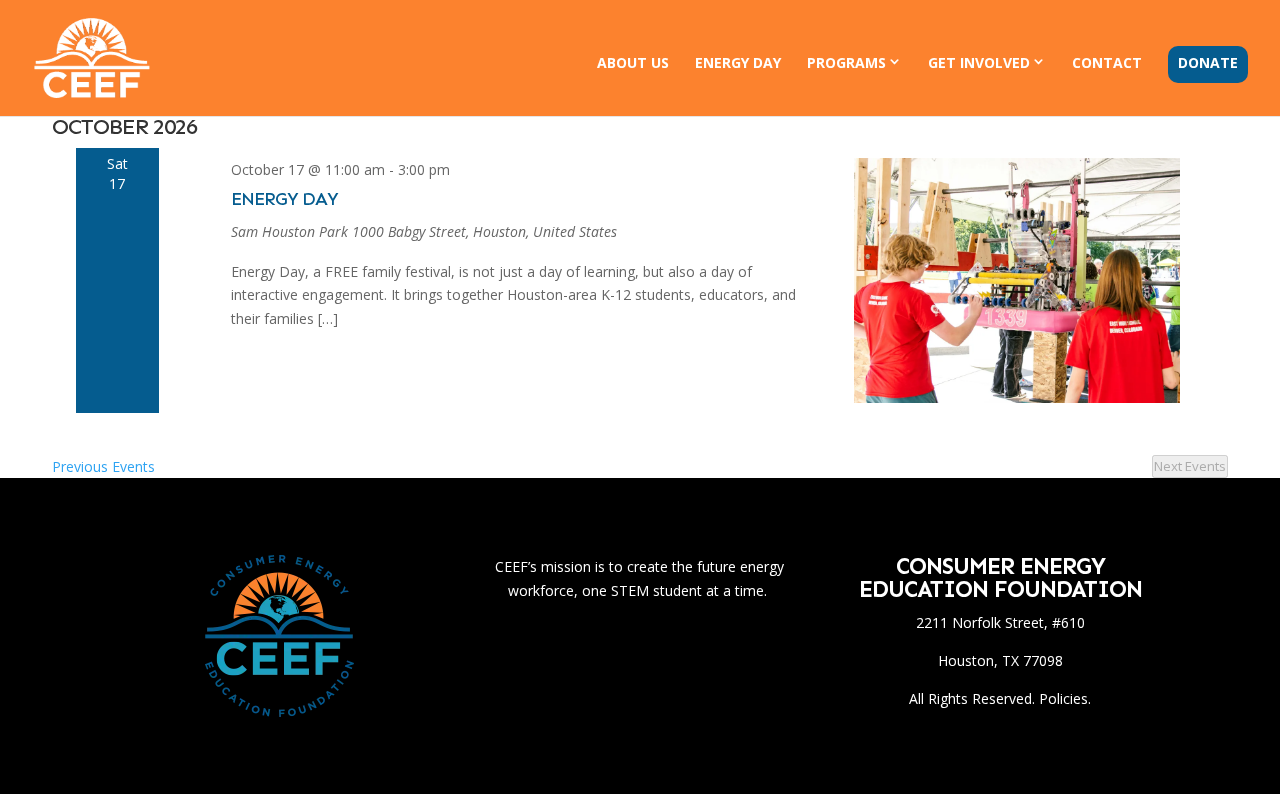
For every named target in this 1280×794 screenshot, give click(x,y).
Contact (1107, 64)
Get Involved (979, 63)
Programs (846, 63)
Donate (1208, 64)
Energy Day (738, 64)
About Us (633, 64)
